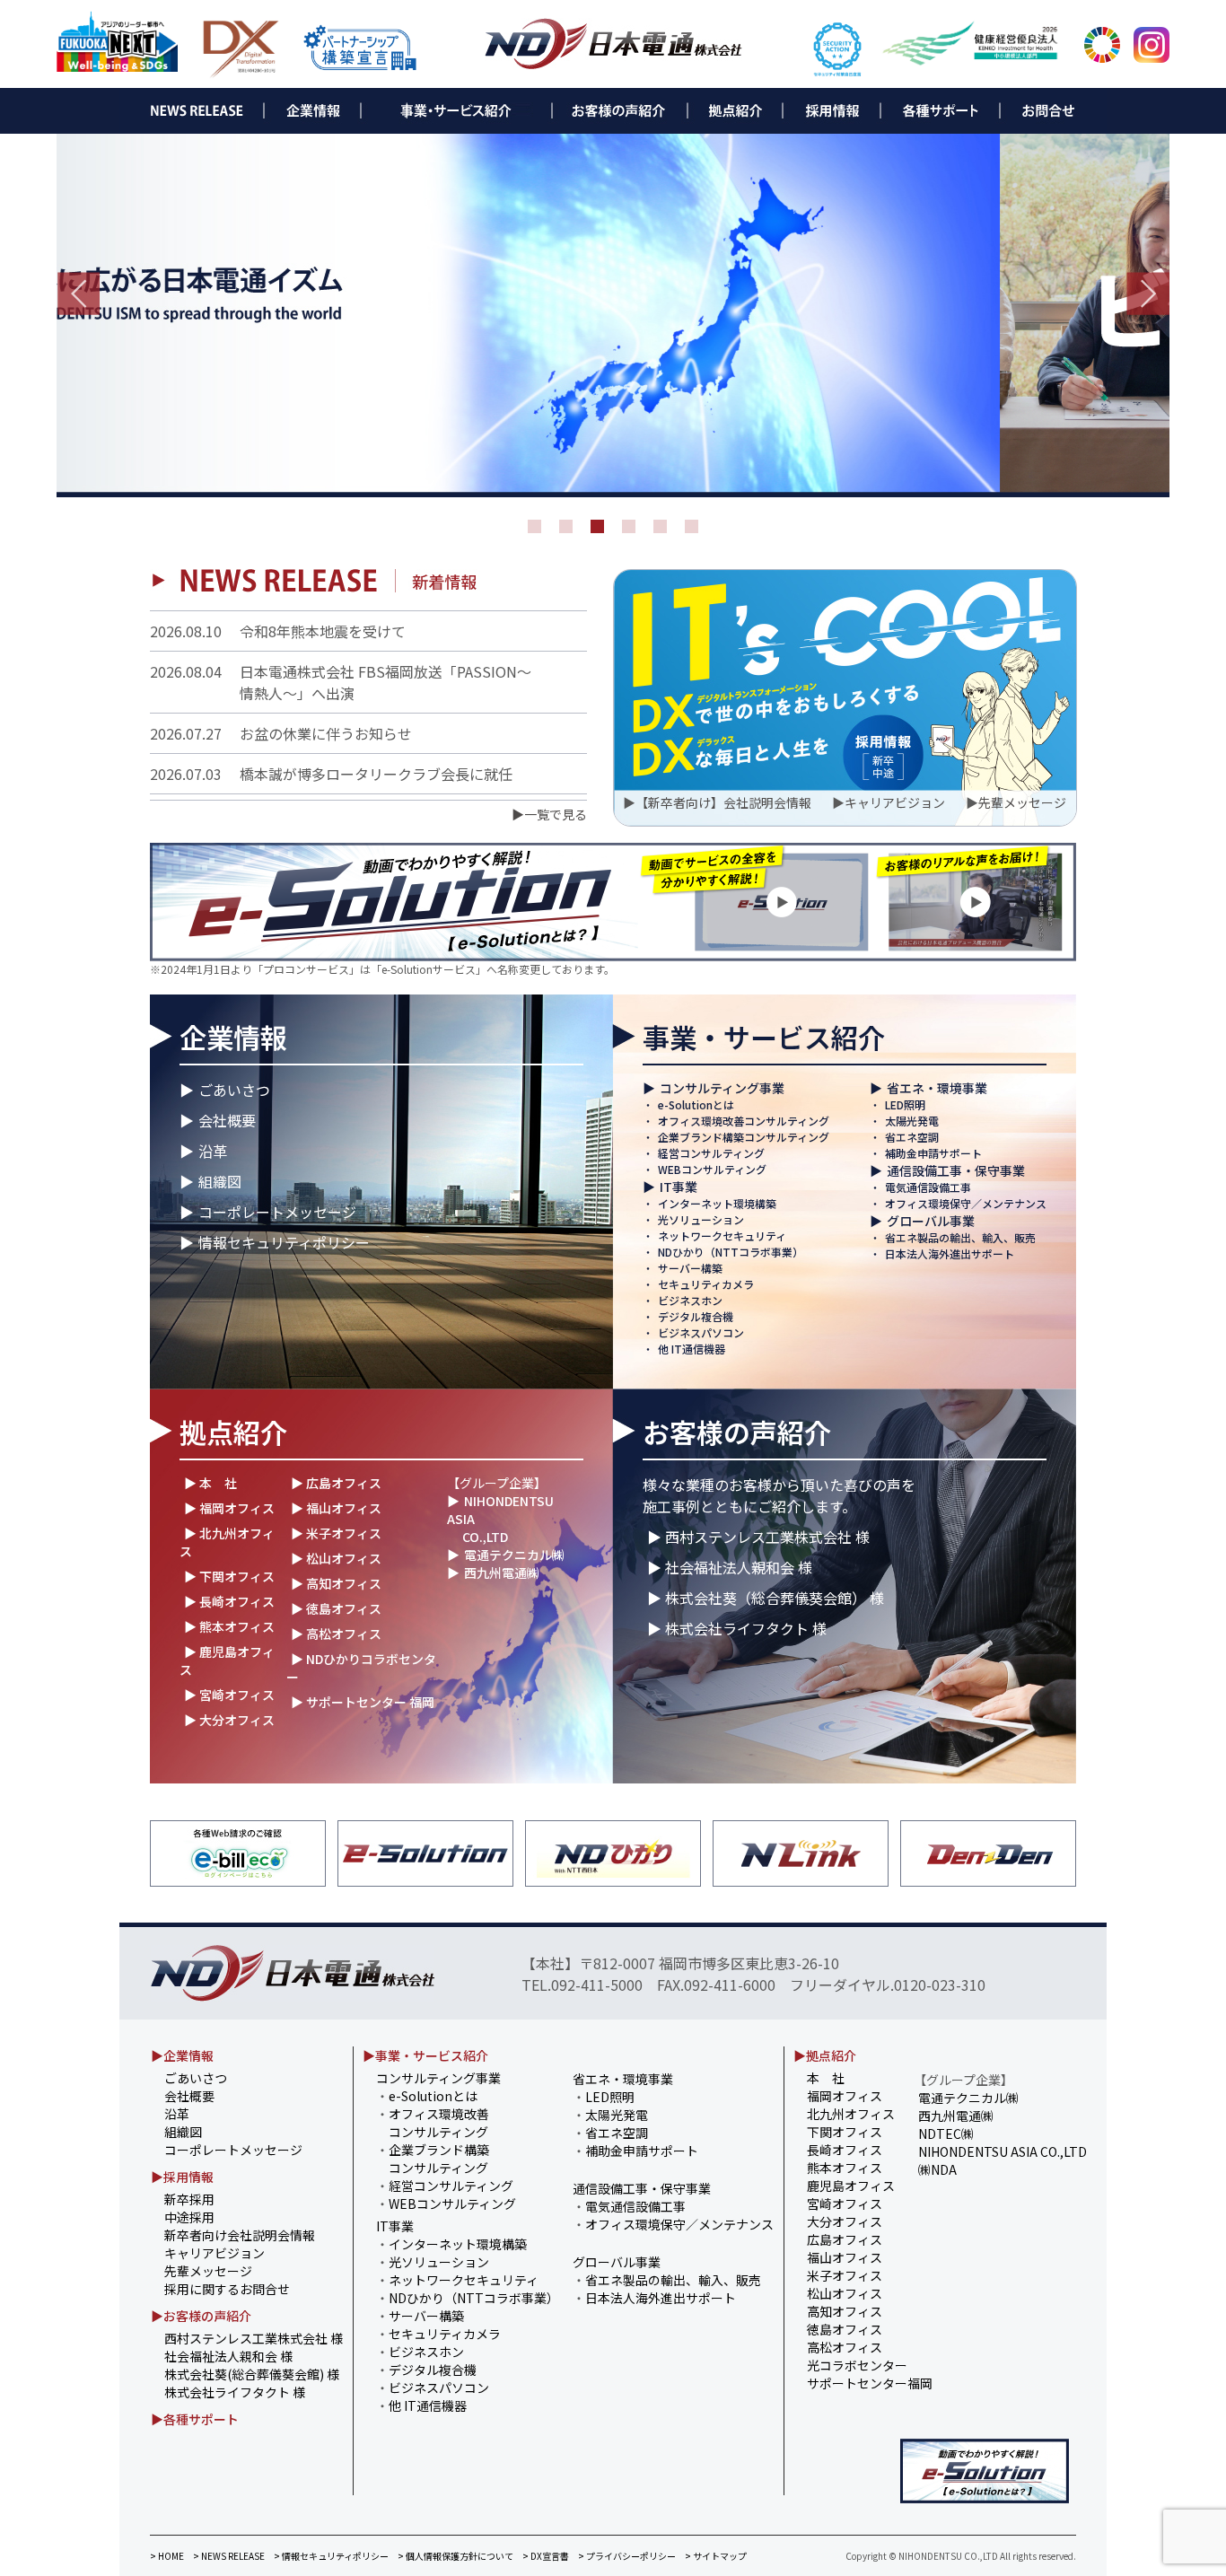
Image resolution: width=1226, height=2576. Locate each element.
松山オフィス (845, 2293)
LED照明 (905, 1104)
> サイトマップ (716, 2556)
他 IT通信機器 (692, 1349)
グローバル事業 (931, 1221)
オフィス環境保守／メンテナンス (966, 1203)
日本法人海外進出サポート (950, 1253)
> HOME (167, 2556)
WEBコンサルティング (712, 1169)
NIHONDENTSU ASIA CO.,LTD (1003, 2151)
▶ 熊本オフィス (229, 1626)
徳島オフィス (845, 2329)
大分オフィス (845, 2221)
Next (1148, 294)
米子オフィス (845, 2275)
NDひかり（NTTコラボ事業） (731, 1252)
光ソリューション (701, 1219)
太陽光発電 (912, 1121)
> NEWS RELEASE (229, 2556)
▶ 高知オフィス (336, 1583)
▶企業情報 (182, 2055)
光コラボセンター (857, 2365)
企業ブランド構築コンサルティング (744, 1137)
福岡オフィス (845, 2096)
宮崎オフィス (845, 2204)
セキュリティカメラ (706, 1284)
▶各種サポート (195, 2419)
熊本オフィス (845, 2168)
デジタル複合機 (696, 1316)
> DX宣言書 (546, 2556)
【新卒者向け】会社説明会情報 (723, 802)
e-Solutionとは (696, 1104)
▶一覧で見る (549, 814)
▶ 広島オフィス (336, 1483)
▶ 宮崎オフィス (229, 1695)
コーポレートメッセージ (277, 1212)
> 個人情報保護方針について (455, 2556)
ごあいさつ (234, 1090)
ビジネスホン (690, 1300)
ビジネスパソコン (701, 1332)
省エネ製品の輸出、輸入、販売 (960, 1237)
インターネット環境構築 (717, 1203)
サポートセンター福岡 (870, 2383)
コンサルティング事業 (722, 1088)
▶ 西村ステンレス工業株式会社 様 (758, 1537)
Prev (78, 294)
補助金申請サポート (933, 1153)
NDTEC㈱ (946, 2134)
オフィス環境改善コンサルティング (744, 1121)
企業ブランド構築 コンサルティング (433, 2159)
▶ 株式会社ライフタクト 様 (737, 1628)
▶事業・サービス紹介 (425, 2055)
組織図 (220, 1181)
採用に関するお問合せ (227, 2289)
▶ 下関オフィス (229, 1576)
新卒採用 (189, 2199)
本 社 (826, 2078)
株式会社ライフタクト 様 (235, 2392)
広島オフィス (845, 2239)
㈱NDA (937, 2169)
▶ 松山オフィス (336, 1558)
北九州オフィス (851, 2114)
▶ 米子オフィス (336, 1533)
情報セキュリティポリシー (284, 1242)
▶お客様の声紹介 (201, 2316)
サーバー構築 (690, 1268)
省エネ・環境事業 (937, 1088)
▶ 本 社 (210, 1483)
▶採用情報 (182, 2177)
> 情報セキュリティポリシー (331, 2556)
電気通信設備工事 (928, 1187)
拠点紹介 (233, 1432)
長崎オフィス (845, 2150)
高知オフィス (845, 2311)
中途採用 (189, 2217)
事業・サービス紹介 (764, 1037)
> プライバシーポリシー (627, 2556)
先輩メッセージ (1022, 802)
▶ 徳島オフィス (336, 1608)
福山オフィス (845, 2257)
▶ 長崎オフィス (229, 1601)
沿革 (213, 1151)
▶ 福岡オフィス (229, 1508)
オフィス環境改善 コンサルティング (433, 2123)
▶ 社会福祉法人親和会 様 (730, 1567)
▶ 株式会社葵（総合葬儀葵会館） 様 (766, 1598)
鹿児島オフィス (851, 2186)
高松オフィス (845, 2347)
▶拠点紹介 (825, 2055)
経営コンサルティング (711, 1153)
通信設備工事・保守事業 (956, 1170)
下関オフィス (845, 2132)
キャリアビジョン (895, 802)
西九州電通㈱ (502, 1573)
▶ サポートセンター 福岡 (363, 1702)
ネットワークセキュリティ (722, 1235)
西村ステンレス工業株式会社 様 (254, 2338)
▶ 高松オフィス (336, 1634)
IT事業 (679, 1187)
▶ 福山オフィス (336, 1508)
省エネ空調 (912, 1137)
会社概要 (227, 1120)
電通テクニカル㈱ (514, 1555)
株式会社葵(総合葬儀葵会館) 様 (252, 2374)
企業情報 (233, 1037)
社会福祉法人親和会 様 (228, 2356)
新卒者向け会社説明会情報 (240, 2235)
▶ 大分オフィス (229, 1720)
